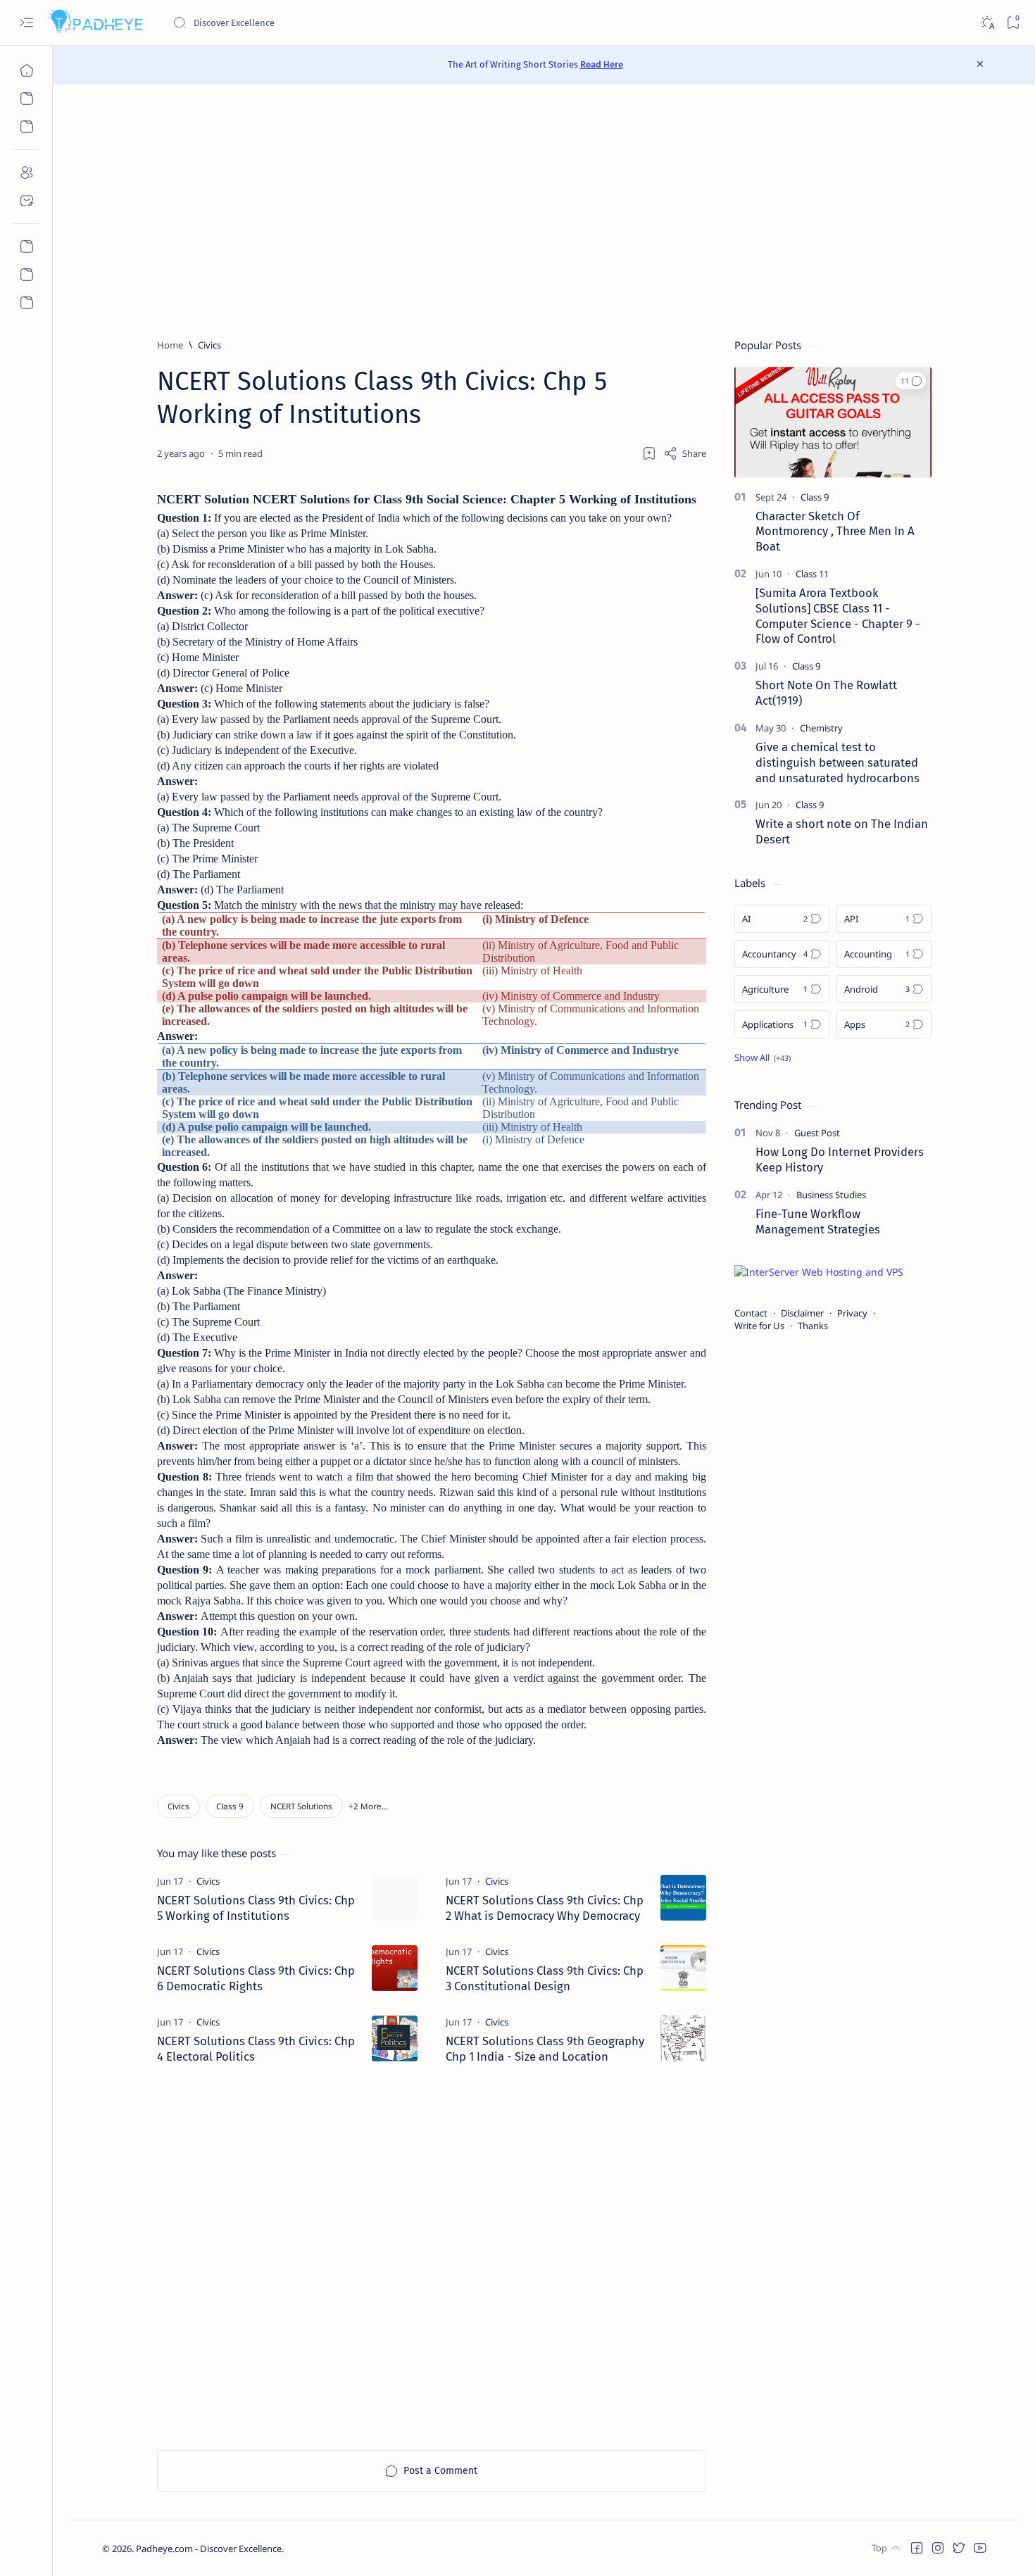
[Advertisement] (544, 211)
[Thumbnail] (395, 1898)
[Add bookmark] (649, 453)
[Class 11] (812, 574)
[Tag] (208, 1881)
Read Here (602, 64)
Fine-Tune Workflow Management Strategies (818, 1221)
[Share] (685, 453)
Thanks (813, 1326)
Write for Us (759, 1326)
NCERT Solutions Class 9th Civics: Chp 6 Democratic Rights (256, 1978)
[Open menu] (26, 23)
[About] (26, 172)
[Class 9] (230, 1806)
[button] (368, 1806)
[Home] (26, 70)
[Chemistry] (821, 728)
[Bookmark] (1013, 23)
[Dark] (987, 23)
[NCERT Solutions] (301, 1806)
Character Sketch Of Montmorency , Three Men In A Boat (835, 532)
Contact (751, 1313)
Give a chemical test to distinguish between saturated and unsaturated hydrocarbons (838, 762)
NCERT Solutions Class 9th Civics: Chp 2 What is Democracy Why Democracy (545, 1908)
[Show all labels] (763, 1057)
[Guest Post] (817, 1133)
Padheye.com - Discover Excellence (209, 2549)
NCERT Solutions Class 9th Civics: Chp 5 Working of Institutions (256, 1908)
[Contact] (26, 201)
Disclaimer (802, 1313)
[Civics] (178, 1806)
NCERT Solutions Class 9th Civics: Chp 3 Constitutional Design (545, 1978)
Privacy (852, 1313)
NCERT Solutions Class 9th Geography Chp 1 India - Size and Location (545, 2049)
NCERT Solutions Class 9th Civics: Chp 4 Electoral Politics (256, 2049)
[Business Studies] (831, 1195)
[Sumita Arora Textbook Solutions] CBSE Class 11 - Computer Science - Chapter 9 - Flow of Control (838, 616)
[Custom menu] (26, 246)
